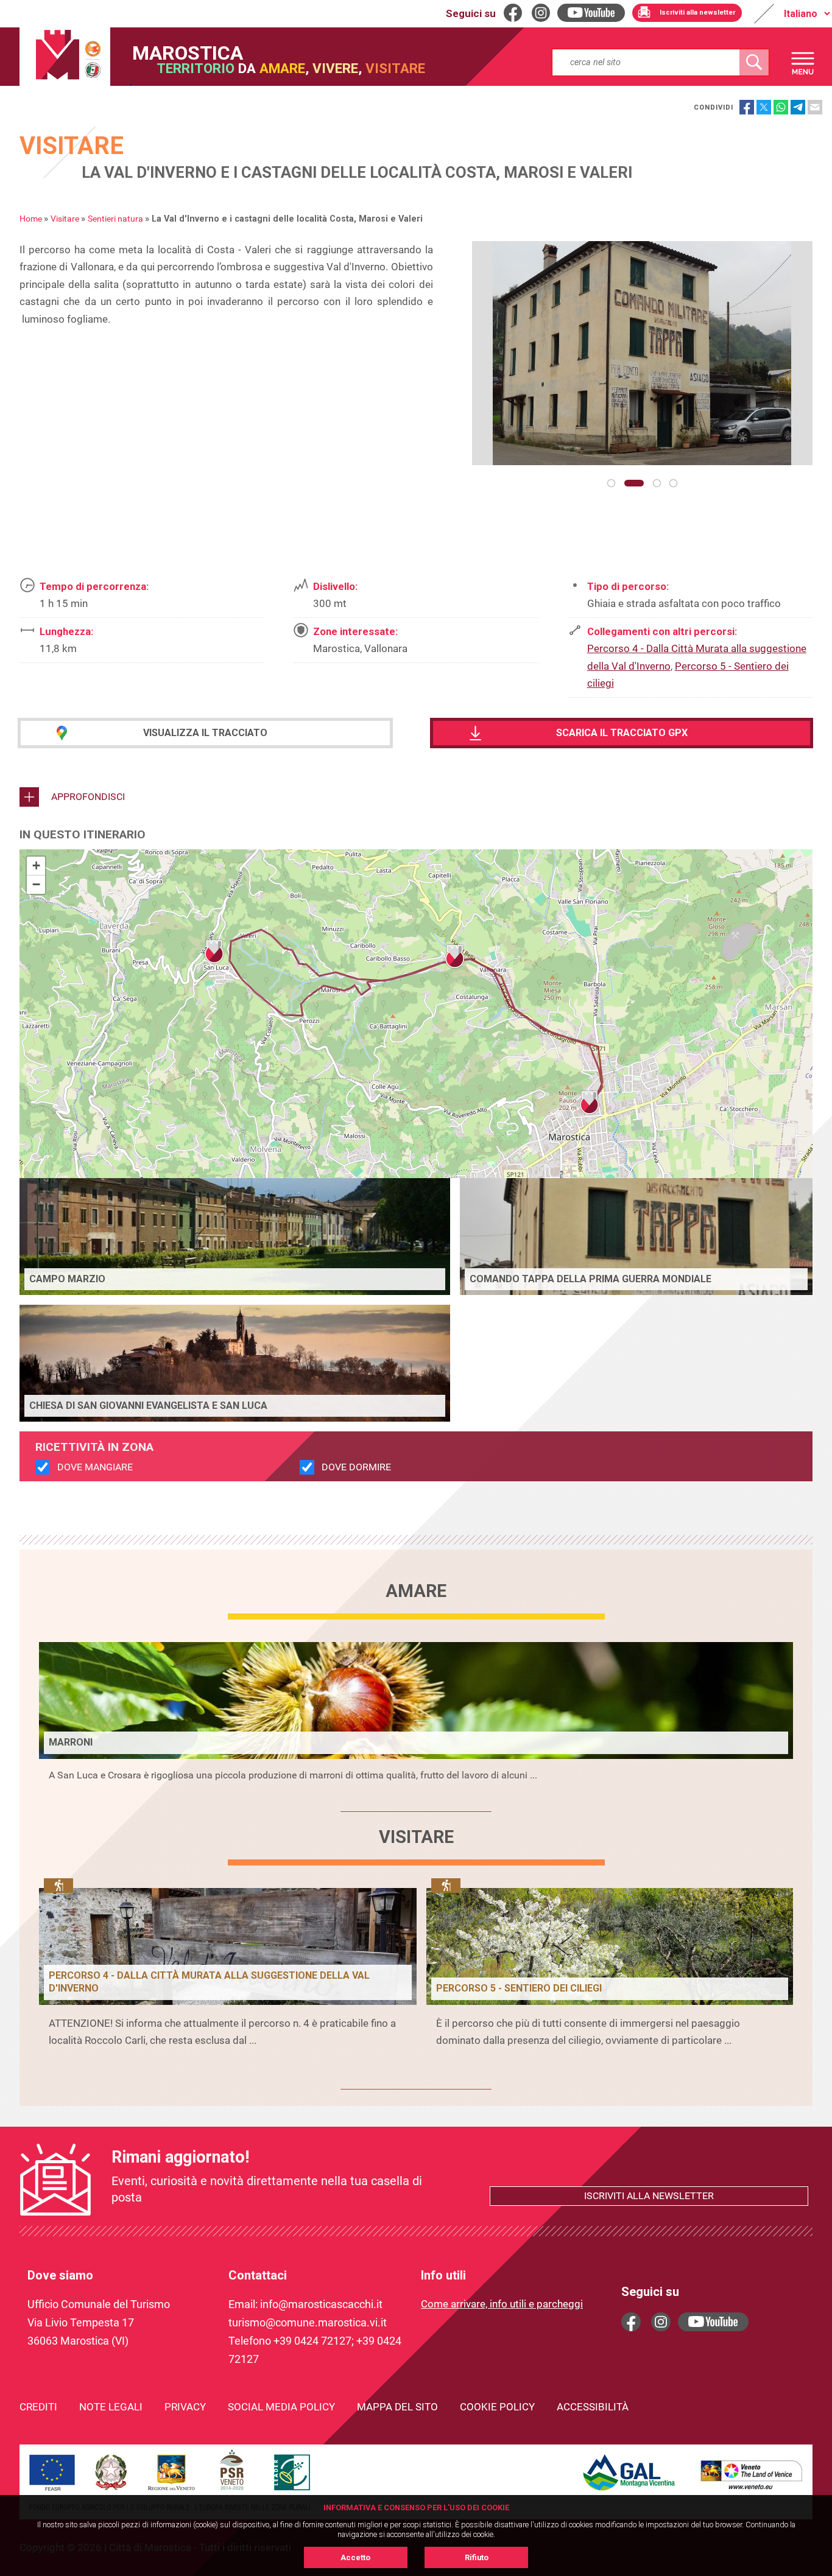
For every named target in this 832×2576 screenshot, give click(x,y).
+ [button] (36, 865)
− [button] (36, 884)
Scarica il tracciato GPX (622, 733)
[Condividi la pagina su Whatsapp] (781, 107)
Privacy (185, 2407)
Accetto (355, 2557)
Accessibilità (593, 2407)
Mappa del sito (397, 2407)
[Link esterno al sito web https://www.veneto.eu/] (752, 2491)
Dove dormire (356, 1467)
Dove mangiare (95, 1467)
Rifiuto (477, 2557)
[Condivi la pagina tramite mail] (815, 107)
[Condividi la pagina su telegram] (798, 107)
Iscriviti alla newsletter (649, 2196)
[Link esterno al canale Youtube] (713, 2322)
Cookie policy (497, 2407)
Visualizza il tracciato (205, 733)
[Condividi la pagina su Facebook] (747, 107)
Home (31, 219)
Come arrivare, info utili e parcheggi (502, 2304)
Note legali (111, 2407)
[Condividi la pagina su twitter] (764, 107)
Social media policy (281, 2407)
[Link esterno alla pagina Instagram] (661, 2322)
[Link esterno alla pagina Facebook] (631, 2322)
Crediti (38, 2407)
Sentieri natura (115, 219)
